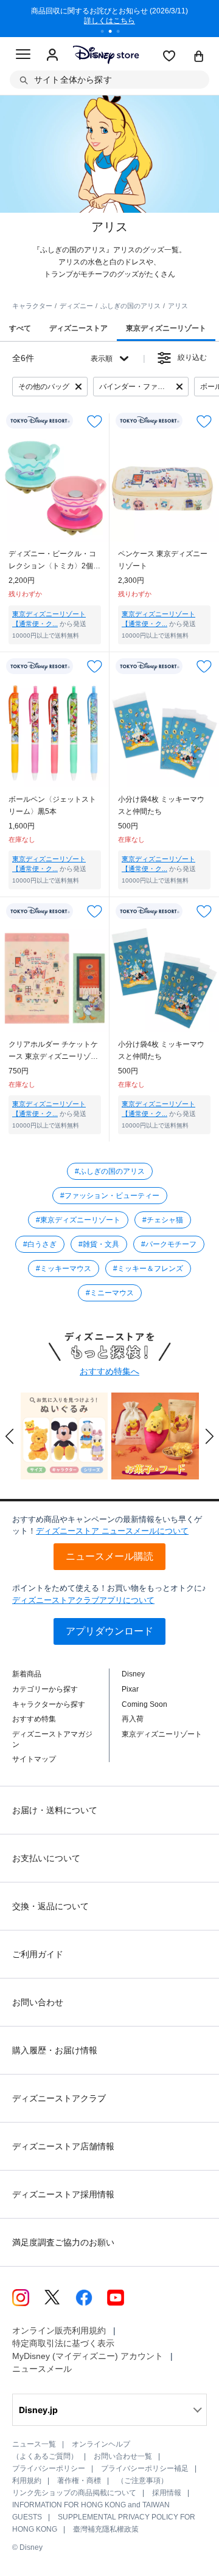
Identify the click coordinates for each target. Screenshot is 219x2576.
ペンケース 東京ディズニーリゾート (163, 560)
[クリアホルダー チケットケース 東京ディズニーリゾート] (55, 977)
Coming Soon (144, 1704)
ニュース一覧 (34, 2444)
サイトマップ (34, 1759)
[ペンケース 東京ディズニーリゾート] (164, 487)
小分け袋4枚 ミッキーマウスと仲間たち (161, 805)
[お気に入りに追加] (95, 421)
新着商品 (27, 1674)
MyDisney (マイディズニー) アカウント (88, 2356)
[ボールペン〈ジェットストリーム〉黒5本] (55, 732)
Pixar (130, 1689)
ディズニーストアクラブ (59, 2098)
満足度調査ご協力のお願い (63, 2242)
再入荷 (133, 1719)
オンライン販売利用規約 (59, 2330)
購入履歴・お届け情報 (55, 2050)
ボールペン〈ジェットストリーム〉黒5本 (52, 805)
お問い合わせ (38, 2002)
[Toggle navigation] (23, 56)
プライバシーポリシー (49, 2468)
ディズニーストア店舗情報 (63, 2146)
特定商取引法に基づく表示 (63, 2343)
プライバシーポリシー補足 (145, 2468)
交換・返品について (50, 1906)
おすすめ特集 (34, 1719)
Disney (133, 1674)
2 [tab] (114, 33)
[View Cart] (199, 57)
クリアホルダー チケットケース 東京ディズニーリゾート (53, 1051)
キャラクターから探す (49, 1704)
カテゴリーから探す (45, 1689)
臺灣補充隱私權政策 (106, 2529)
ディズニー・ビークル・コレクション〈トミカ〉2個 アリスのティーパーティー (52, 561)
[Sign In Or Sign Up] (52, 55)
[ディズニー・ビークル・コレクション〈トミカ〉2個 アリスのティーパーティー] (55, 487)
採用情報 (167, 2493)
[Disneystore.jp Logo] (106, 54)
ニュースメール (42, 2369)
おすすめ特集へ (109, 1371)
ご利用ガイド (38, 1954)
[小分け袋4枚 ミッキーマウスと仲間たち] (164, 732)
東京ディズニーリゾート (162, 1734)
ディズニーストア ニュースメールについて (112, 1531)
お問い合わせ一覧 (123, 2456)
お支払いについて (46, 1858)
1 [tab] (106, 33)
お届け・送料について (55, 1810)
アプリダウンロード (109, 1631)
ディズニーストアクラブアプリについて (83, 1600)
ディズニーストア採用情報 (63, 2194)
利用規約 (27, 2481)
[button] (10, 1436)
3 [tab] (122, 33)
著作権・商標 (79, 2481)
